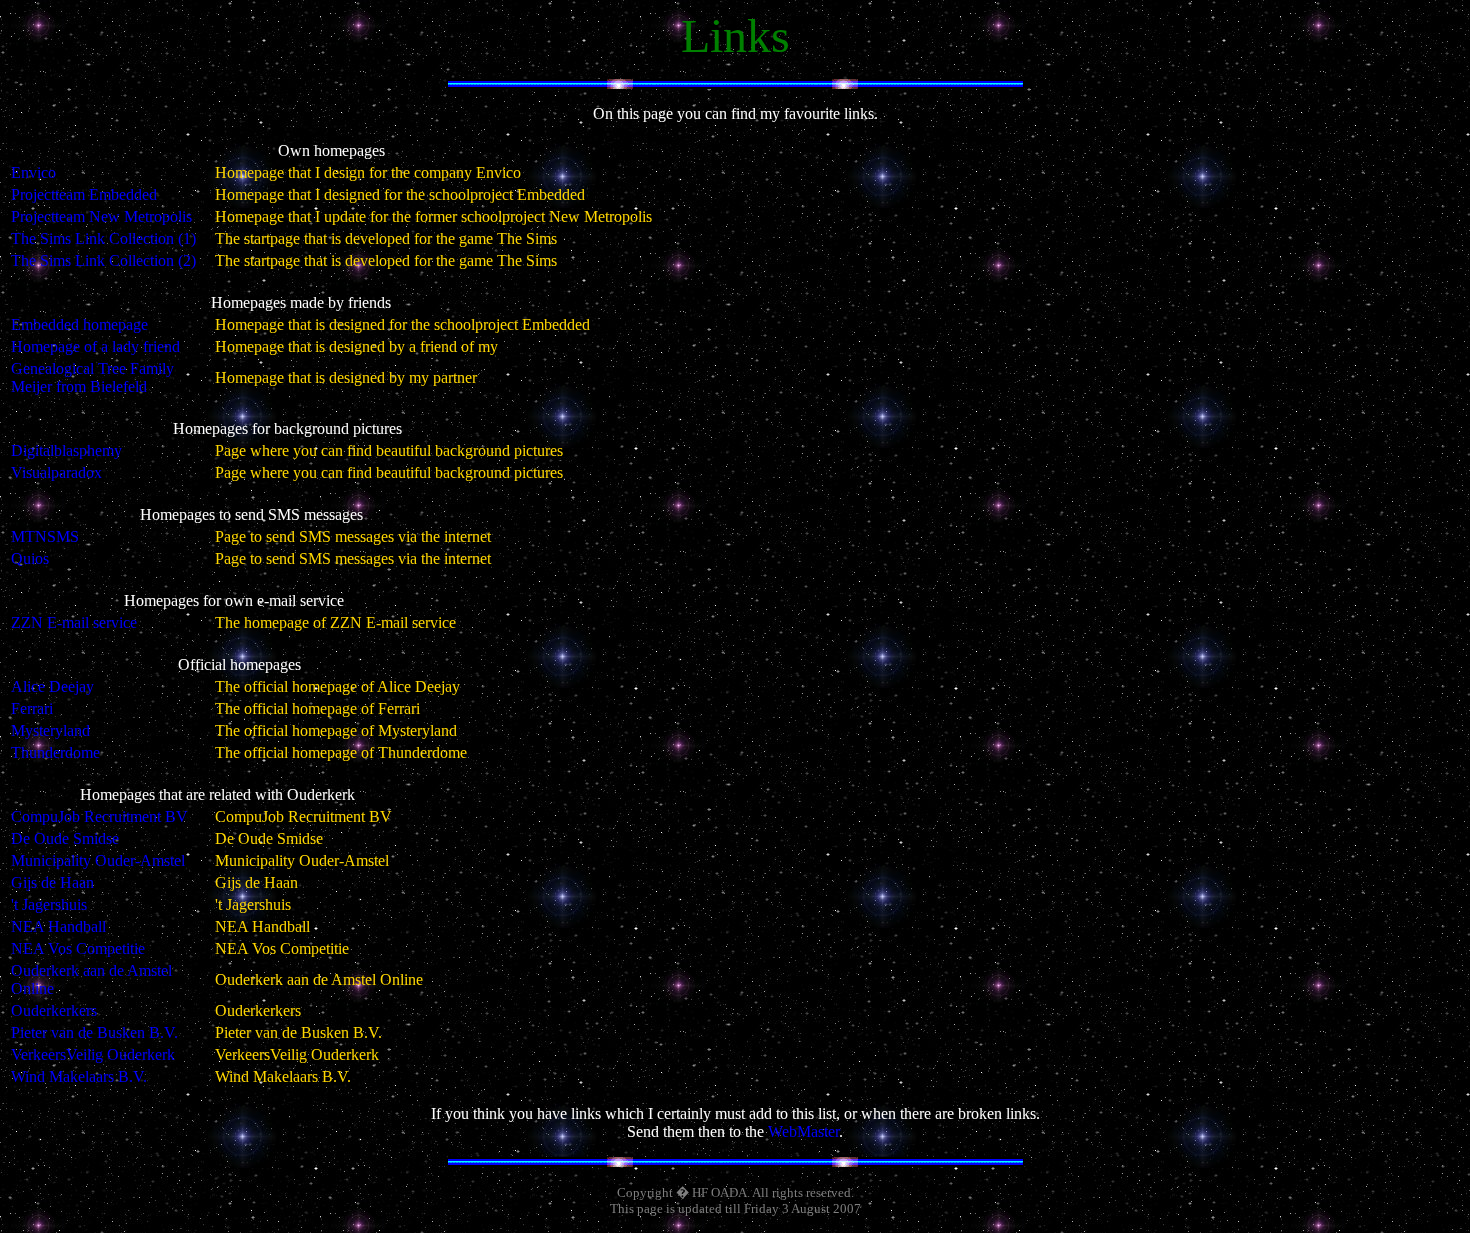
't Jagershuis (49, 904)
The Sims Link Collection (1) (103, 238)
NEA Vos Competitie (78, 948)
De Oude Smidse (65, 838)
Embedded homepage (79, 324)
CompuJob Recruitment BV (99, 816)
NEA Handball (58, 926)
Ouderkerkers (54, 1010)
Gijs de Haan (52, 882)
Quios (30, 558)
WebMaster (803, 1131)
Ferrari (32, 708)
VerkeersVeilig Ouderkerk (93, 1054)
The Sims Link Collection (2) (103, 260)
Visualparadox (56, 472)
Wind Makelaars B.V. (79, 1076)
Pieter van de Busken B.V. (94, 1032)
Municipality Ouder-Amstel (98, 860)
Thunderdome (55, 752)
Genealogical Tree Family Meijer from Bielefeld (92, 377)
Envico (33, 172)
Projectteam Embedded (84, 194)
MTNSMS (45, 536)
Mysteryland (50, 730)
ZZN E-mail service (74, 622)
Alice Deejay (52, 686)
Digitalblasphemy (66, 450)
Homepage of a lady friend (95, 346)
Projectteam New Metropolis (101, 216)
